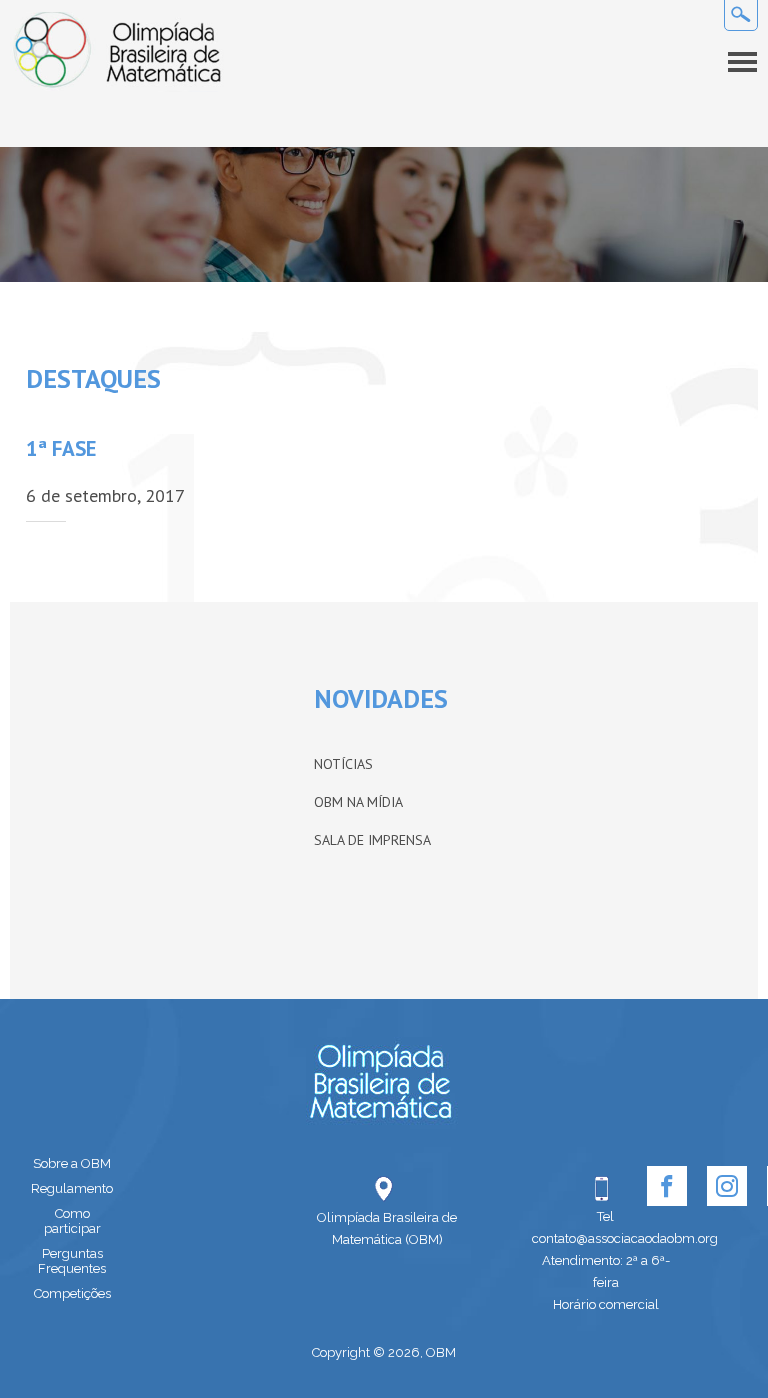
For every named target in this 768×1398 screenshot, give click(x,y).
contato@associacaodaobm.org (606, 1238)
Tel (605, 1216)
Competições (72, 1293)
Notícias (343, 764)
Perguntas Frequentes (72, 1261)
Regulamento (72, 1188)
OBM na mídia (358, 802)
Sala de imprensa (372, 840)
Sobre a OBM (72, 1163)
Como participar (72, 1221)
